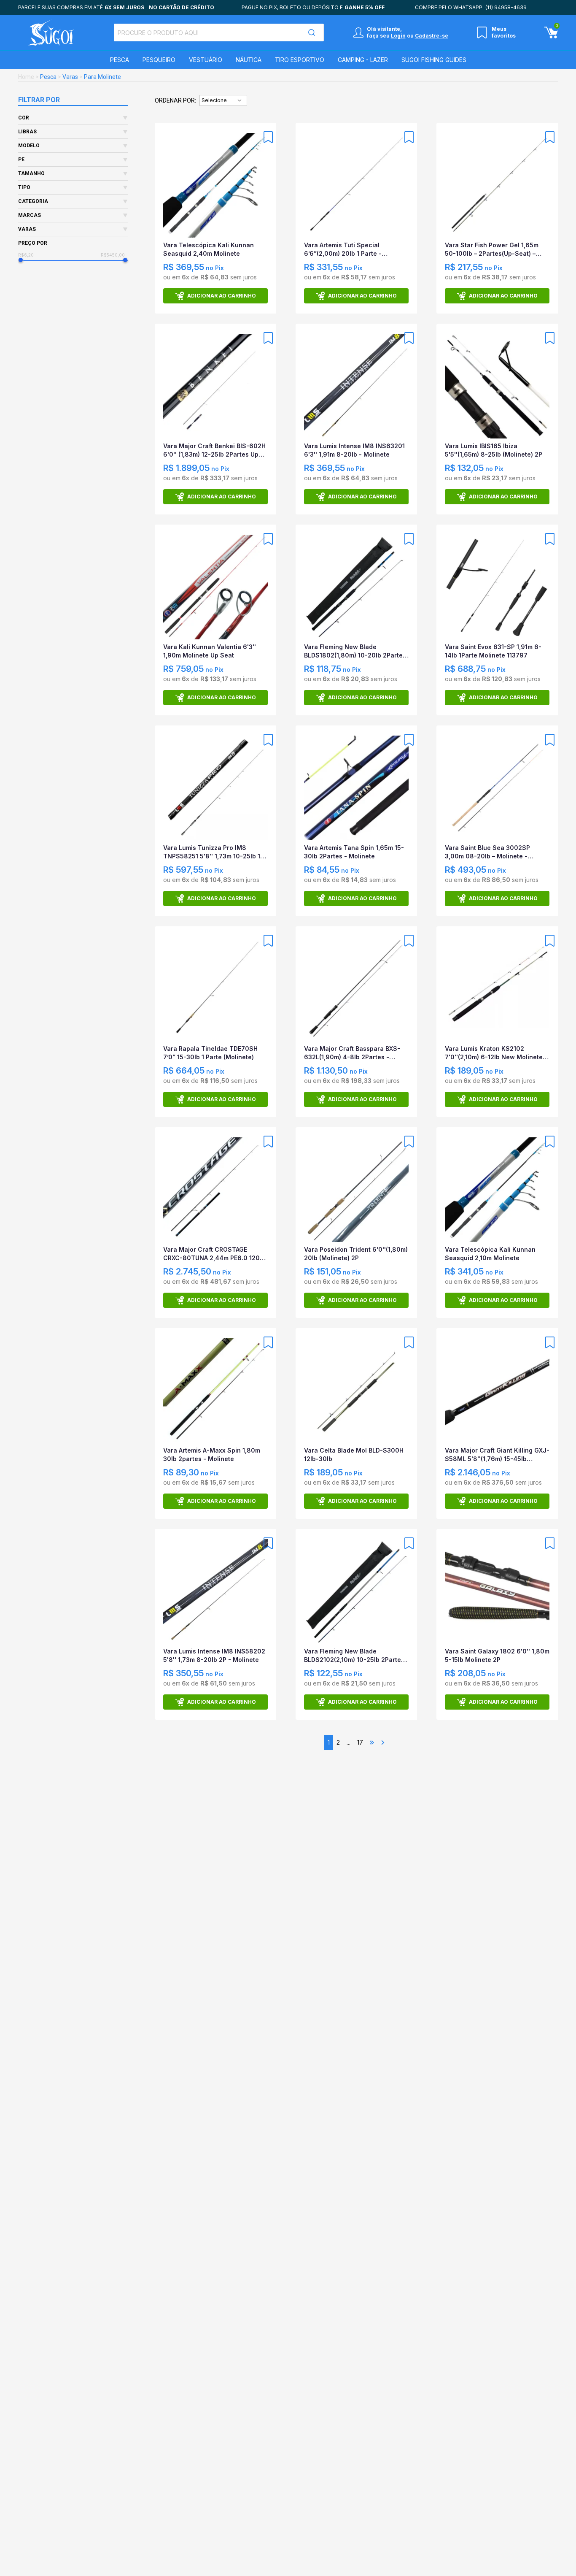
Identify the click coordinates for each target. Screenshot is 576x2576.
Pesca (120, 60)
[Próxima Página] (383, 1743)
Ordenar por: (175, 100)
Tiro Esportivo (300, 60)
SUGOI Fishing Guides (434, 60)
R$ (21, 255)
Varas (70, 77)
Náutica (249, 60)
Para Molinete (102, 77)
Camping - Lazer (363, 60)
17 (360, 1742)
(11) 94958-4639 (506, 7)
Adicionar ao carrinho (222, 296)
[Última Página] (372, 1743)
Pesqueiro (159, 60)
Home (26, 77)
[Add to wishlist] (268, 137)
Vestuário (206, 60)
